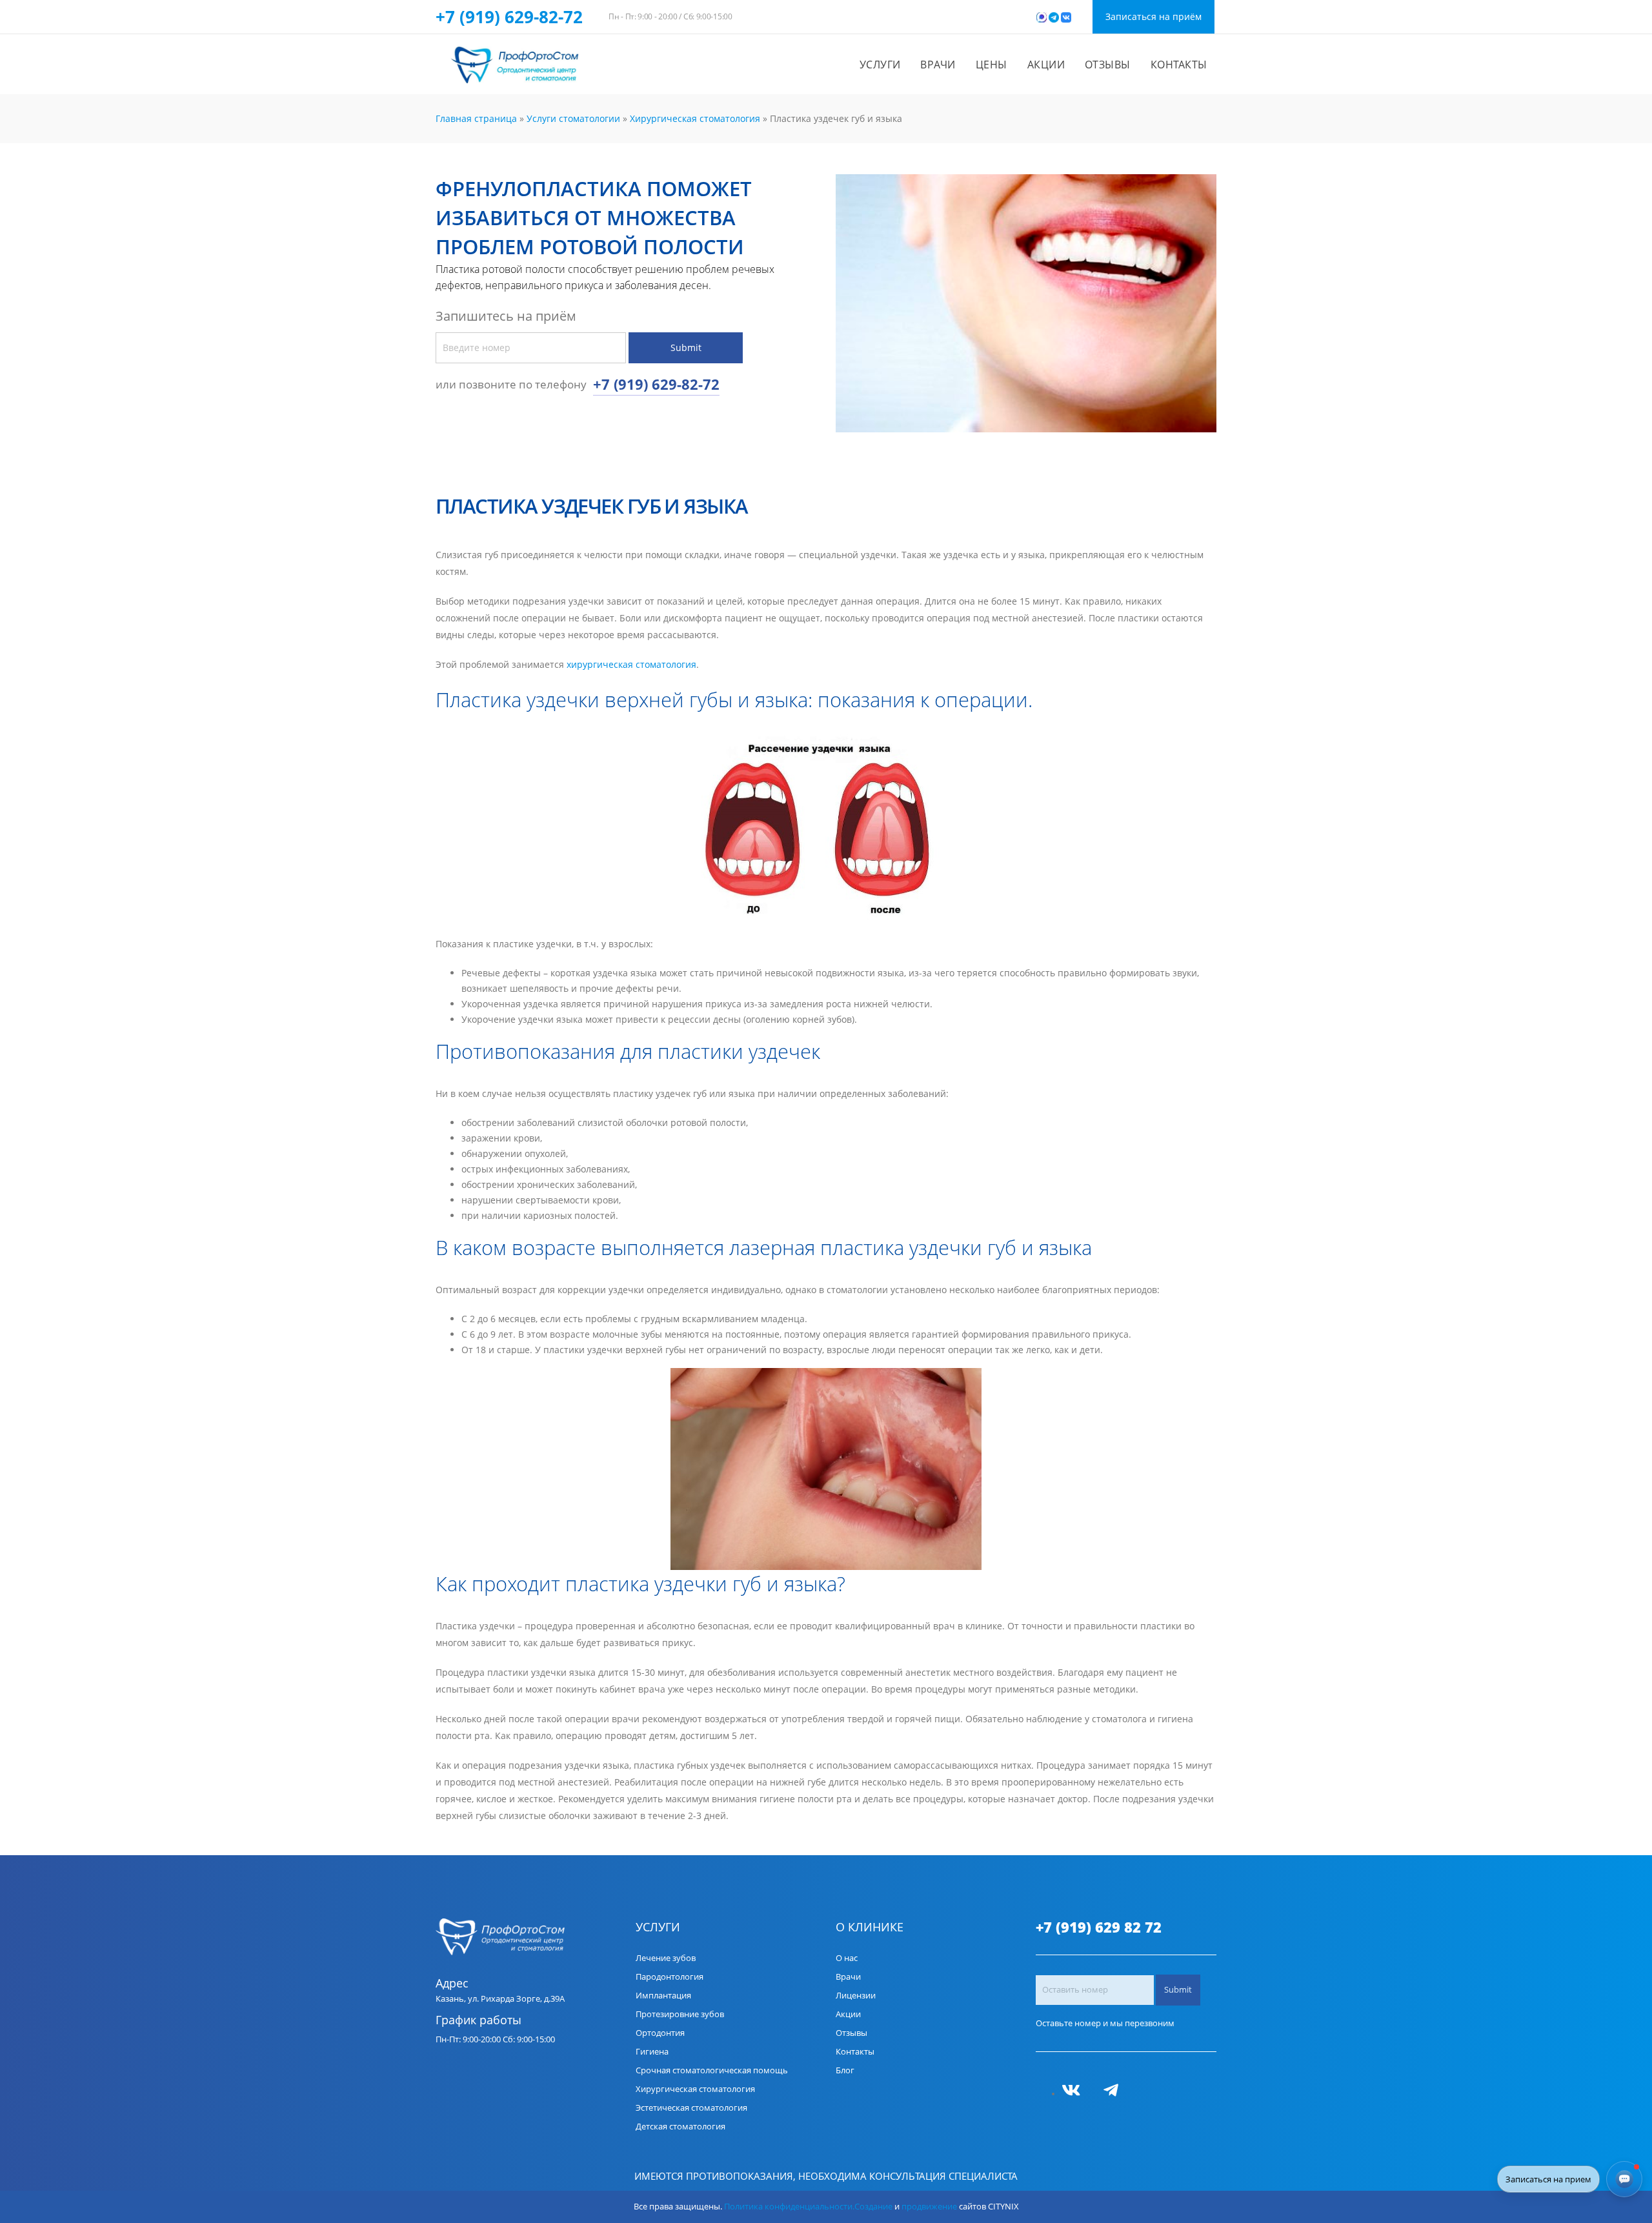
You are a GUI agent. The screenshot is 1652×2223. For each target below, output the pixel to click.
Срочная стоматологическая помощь (712, 2070)
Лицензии (856, 1996)
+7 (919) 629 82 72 (1099, 1927)
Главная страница (476, 118)
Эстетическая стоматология (691, 2108)
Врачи (938, 65)
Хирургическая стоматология (695, 118)
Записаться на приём (1153, 16)
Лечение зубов (666, 1958)
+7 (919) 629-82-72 (509, 17)
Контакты (1179, 65)
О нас (847, 1958)
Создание (873, 2207)
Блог (845, 2070)
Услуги (880, 65)
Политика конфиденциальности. (789, 2207)
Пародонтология (670, 1977)
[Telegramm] (1116, 2094)
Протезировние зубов (680, 2014)
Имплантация (663, 1996)
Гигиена (652, 2052)
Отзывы (1108, 65)
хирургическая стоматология (631, 664)
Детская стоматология (680, 2127)
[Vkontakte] (1076, 2094)
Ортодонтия (660, 2033)
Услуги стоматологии (573, 118)
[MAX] (1097, 2094)
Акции (1046, 65)
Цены (992, 65)
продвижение (929, 2207)
